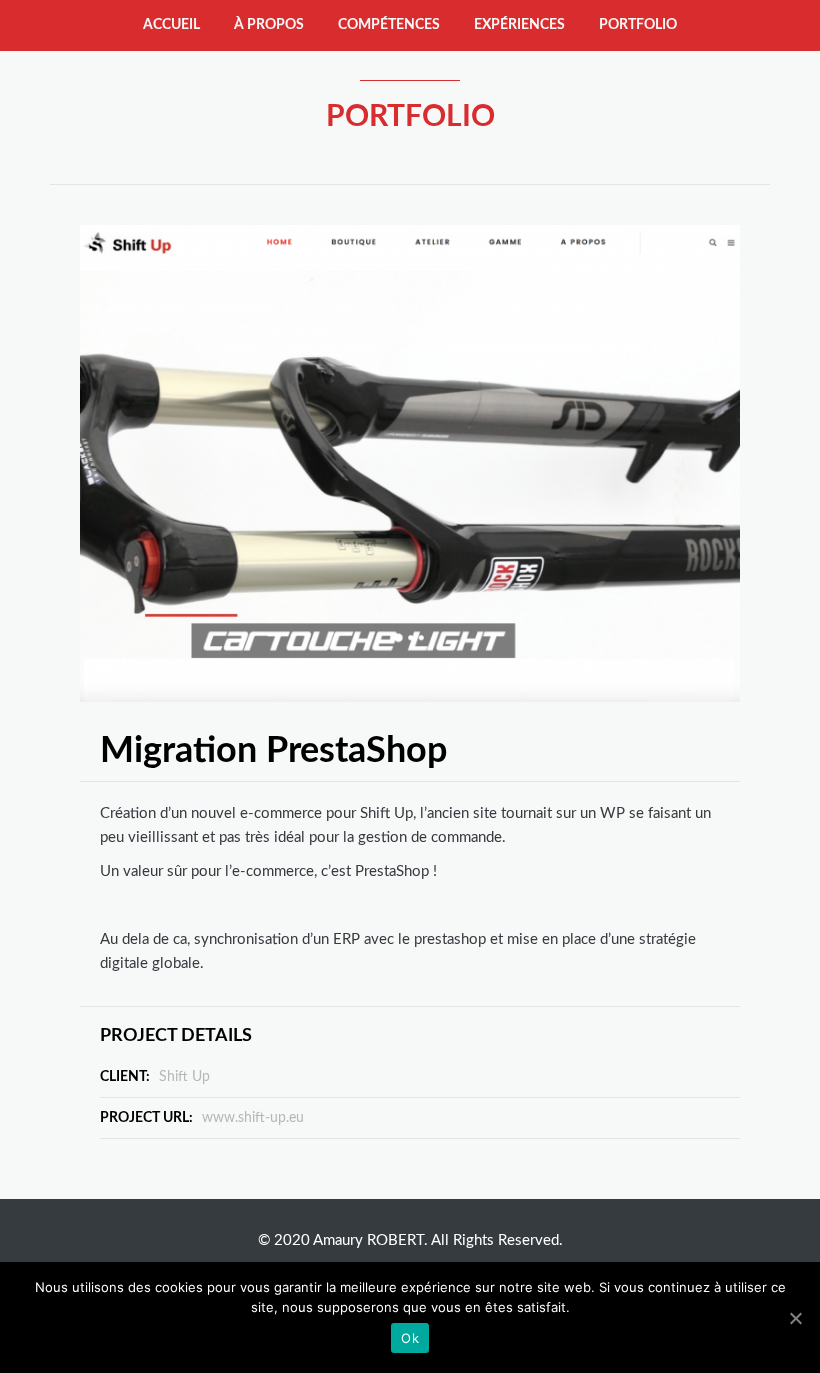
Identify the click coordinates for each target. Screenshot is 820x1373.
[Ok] (795, 1318)
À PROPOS (269, 25)
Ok (410, 1338)
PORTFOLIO (638, 25)
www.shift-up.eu (253, 1118)
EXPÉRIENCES (519, 25)
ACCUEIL (171, 25)
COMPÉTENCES (389, 25)
